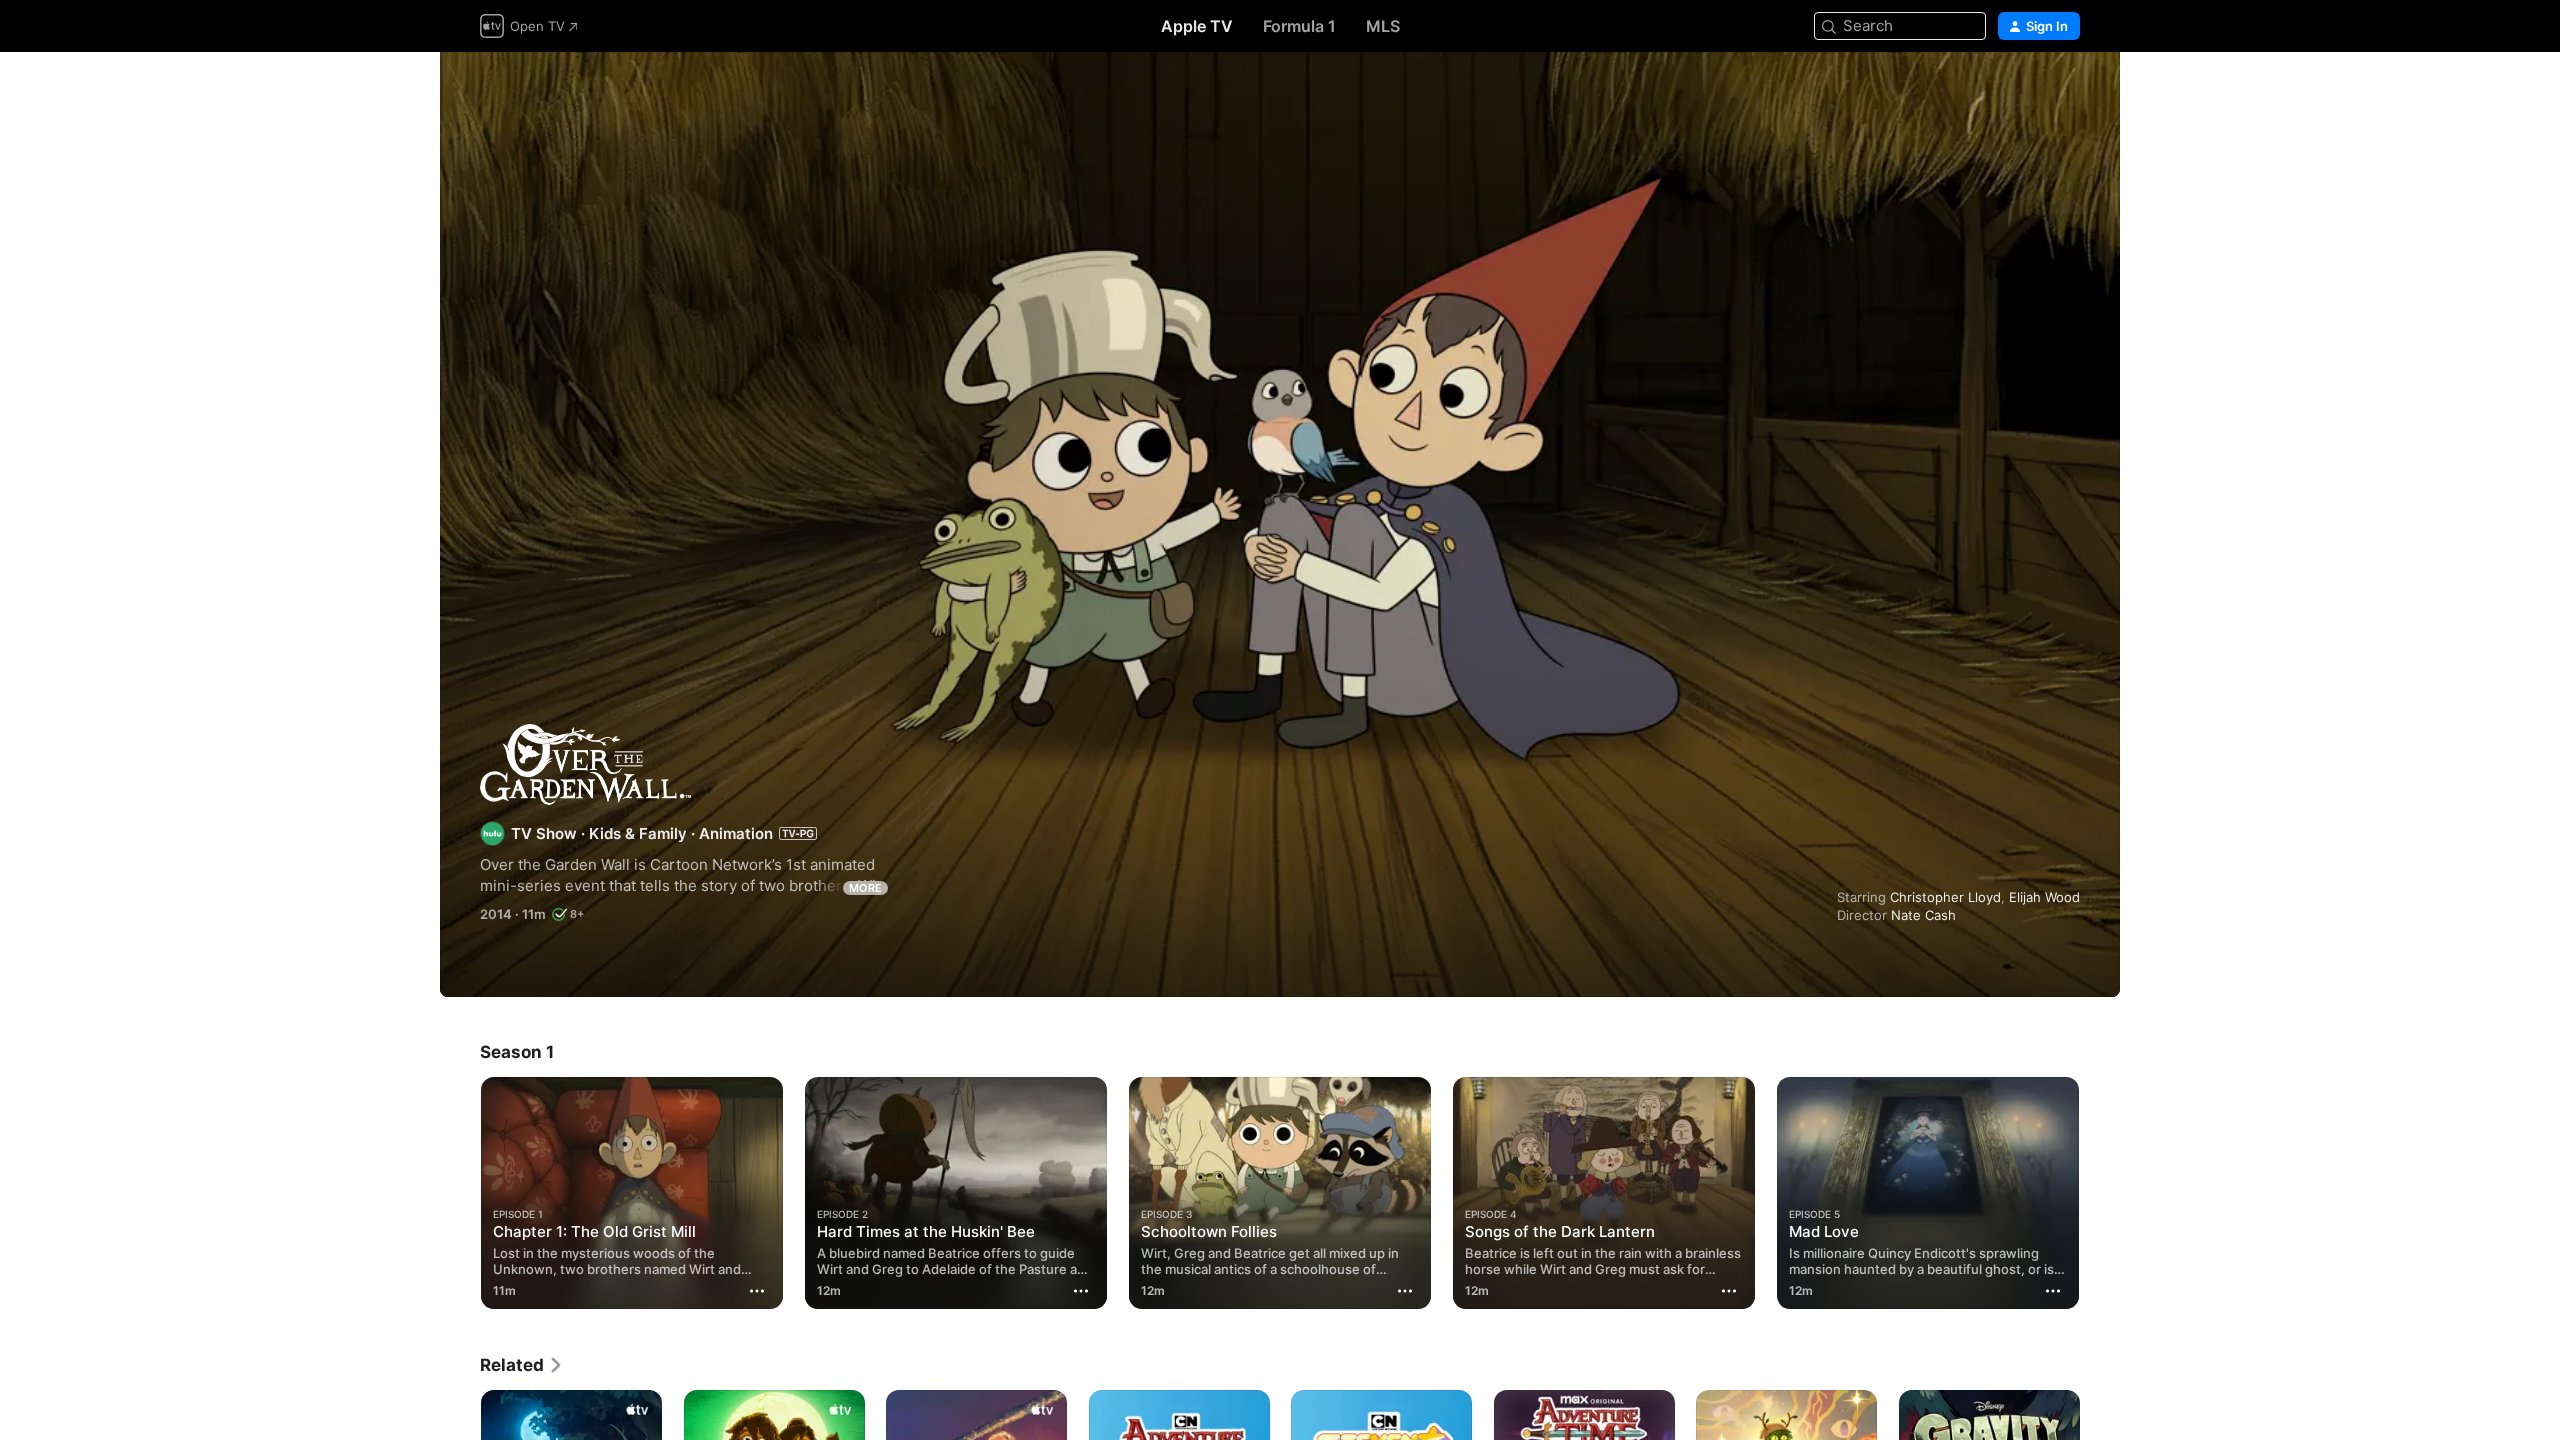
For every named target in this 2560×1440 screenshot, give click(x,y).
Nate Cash (1923, 915)
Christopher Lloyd (1945, 897)
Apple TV (1197, 26)
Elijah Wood (2044, 897)
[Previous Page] (460, 1193)
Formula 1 (1299, 26)
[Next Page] (2100, 1193)
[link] (522, 1365)
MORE (865, 888)
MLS (1383, 26)
